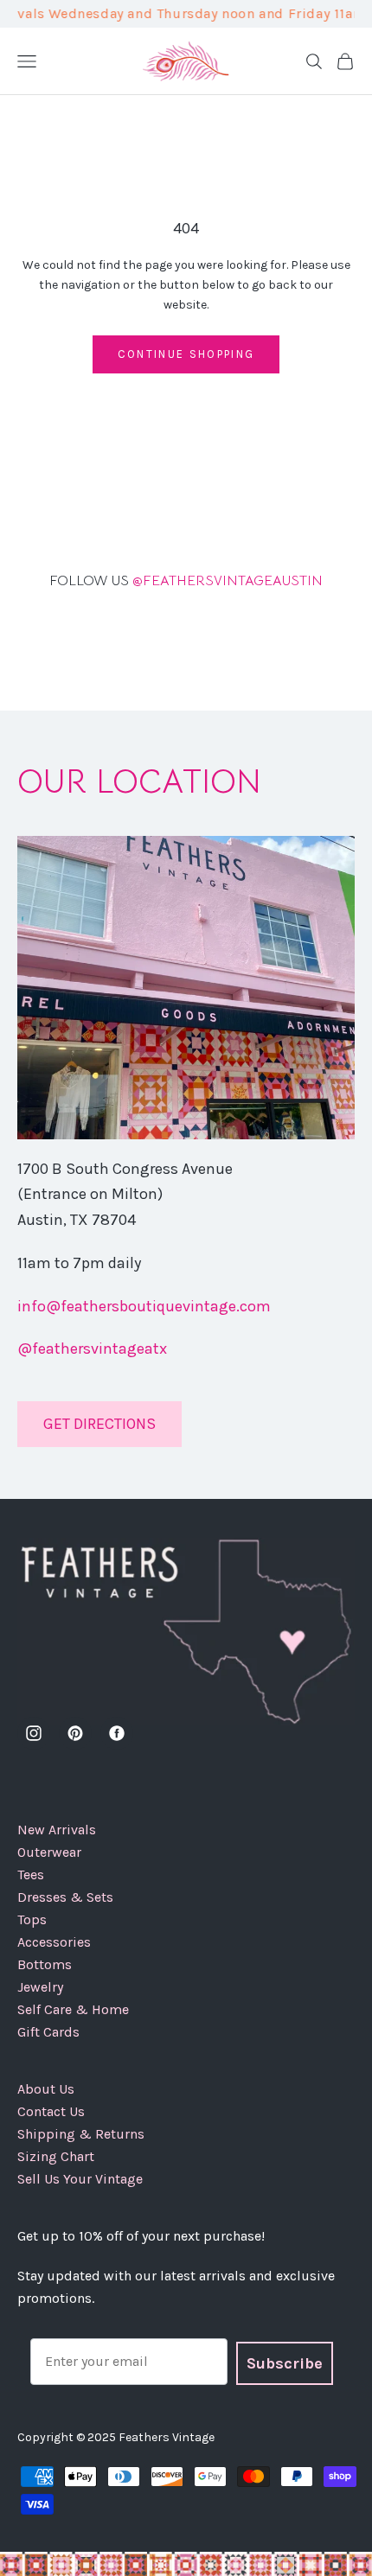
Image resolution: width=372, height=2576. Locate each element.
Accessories (54, 1942)
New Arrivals (57, 1830)
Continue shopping (186, 354)
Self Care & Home (73, 2009)
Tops (32, 1919)
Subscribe (285, 2363)
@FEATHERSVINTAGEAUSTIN (186, 581)
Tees (31, 1875)
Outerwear (49, 1852)
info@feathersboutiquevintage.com (144, 1306)
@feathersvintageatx (92, 1349)
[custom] (34, 1733)
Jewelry (40, 1987)
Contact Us (51, 2111)
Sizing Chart (56, 2156)
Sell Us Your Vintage (80, 2179)
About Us (46, 2089)
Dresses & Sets (65, 1897)
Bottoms (45, 1964)
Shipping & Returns (81, 2134)
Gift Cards (48, 2032)
